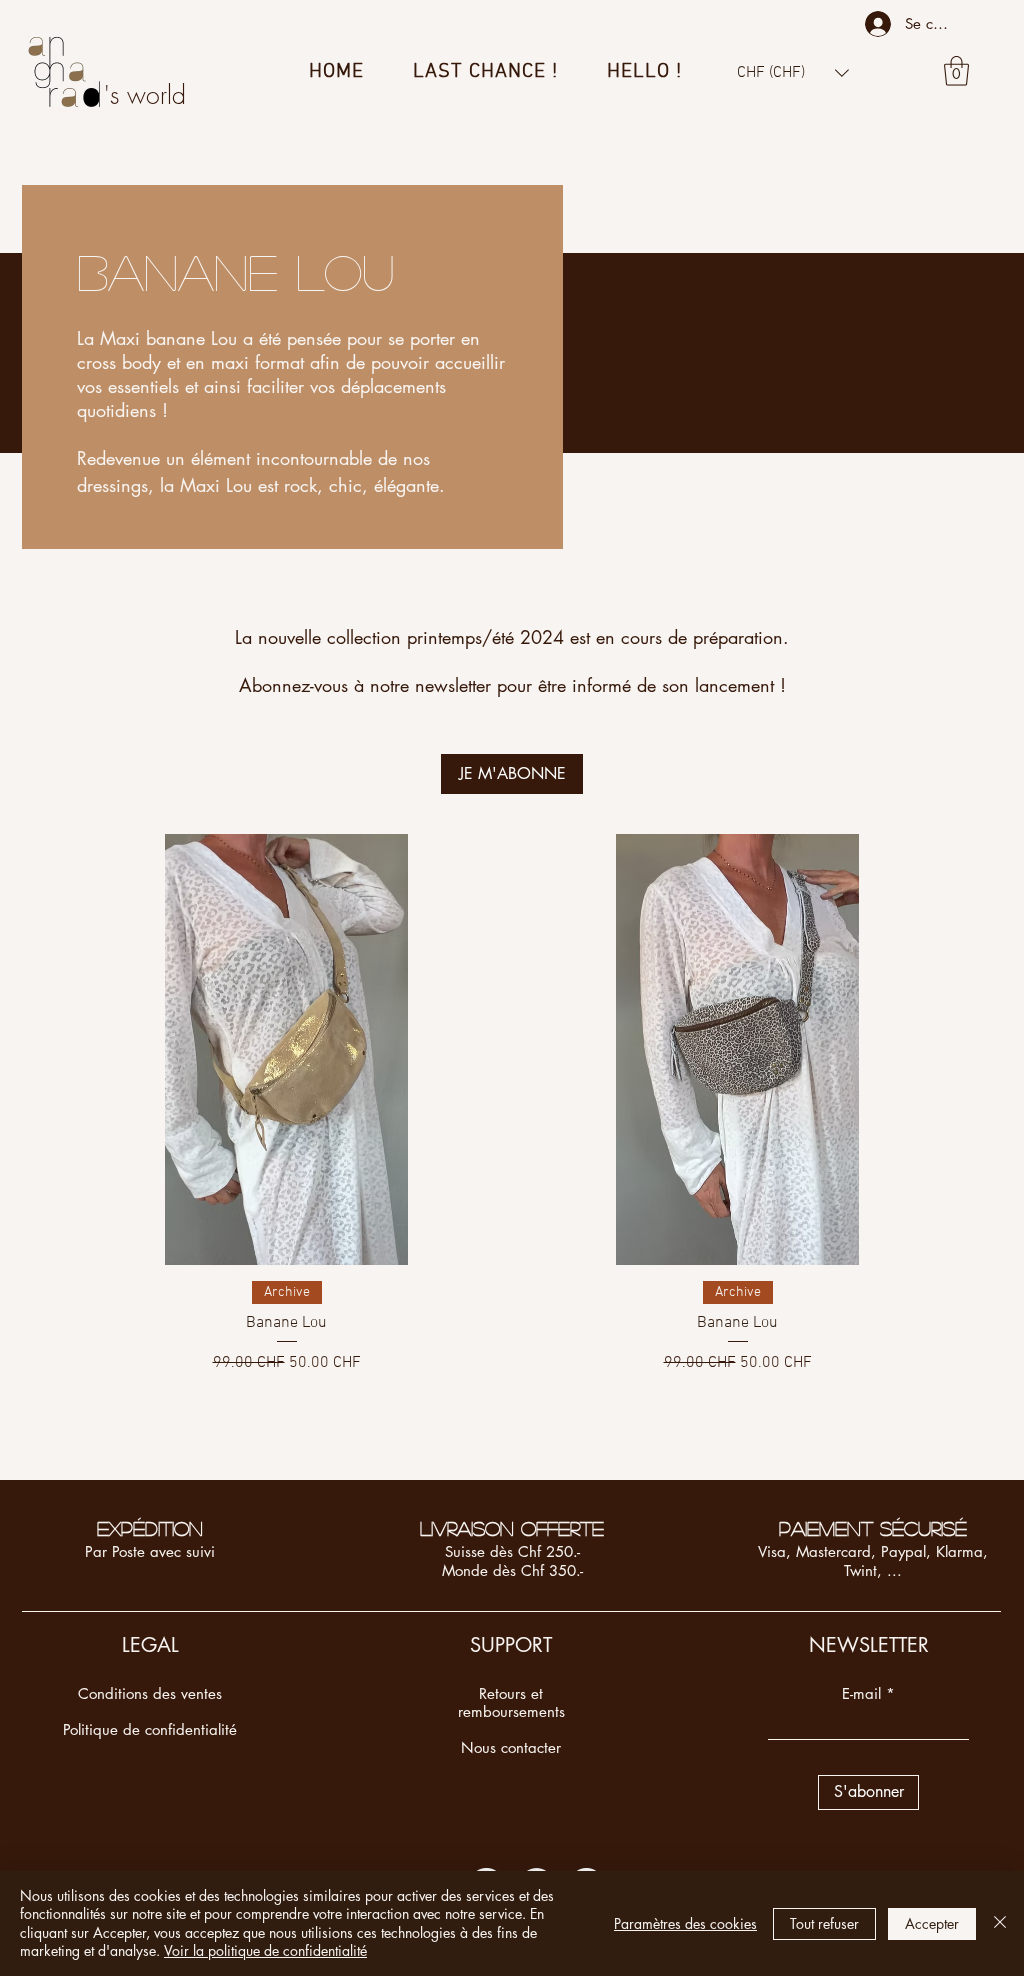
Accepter (932, 1923)
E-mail (861, 1693)
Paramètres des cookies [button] (685, 1923)
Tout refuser (824, 1923)
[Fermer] (1000, 1923)
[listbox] (793, 72)
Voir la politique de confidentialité (265, 1950)
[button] (793, 72)
